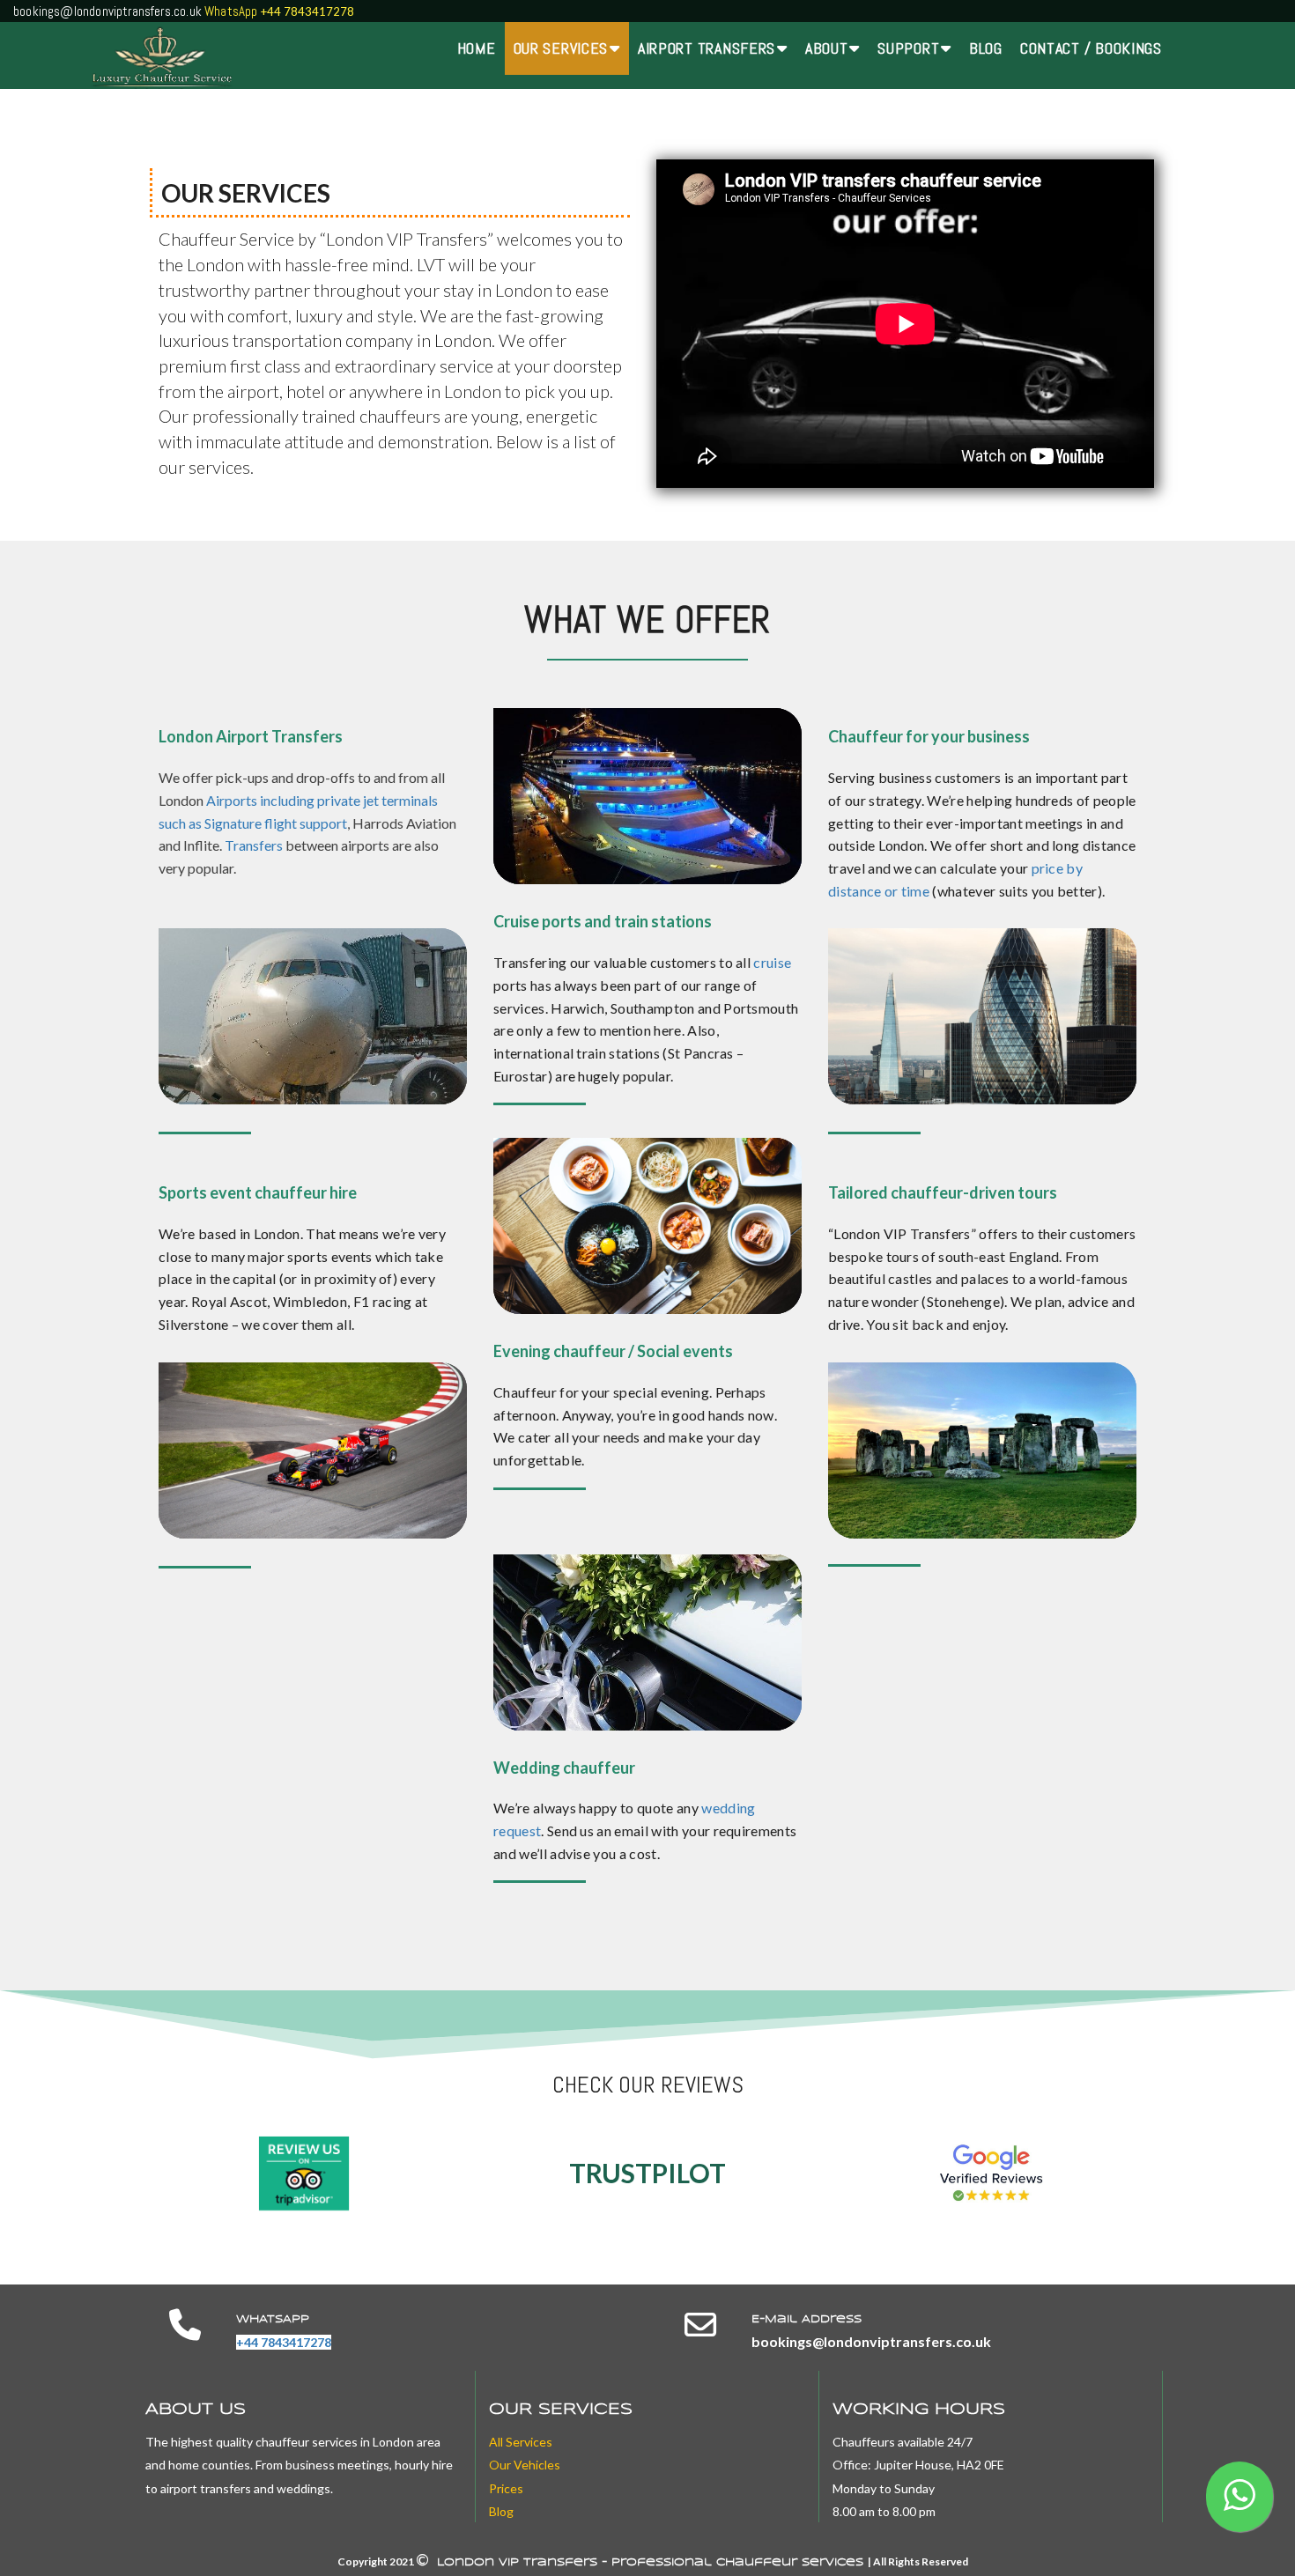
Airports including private (285, 800)
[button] (1239, 2497)
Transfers (254, 845)
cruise (772, 962)
